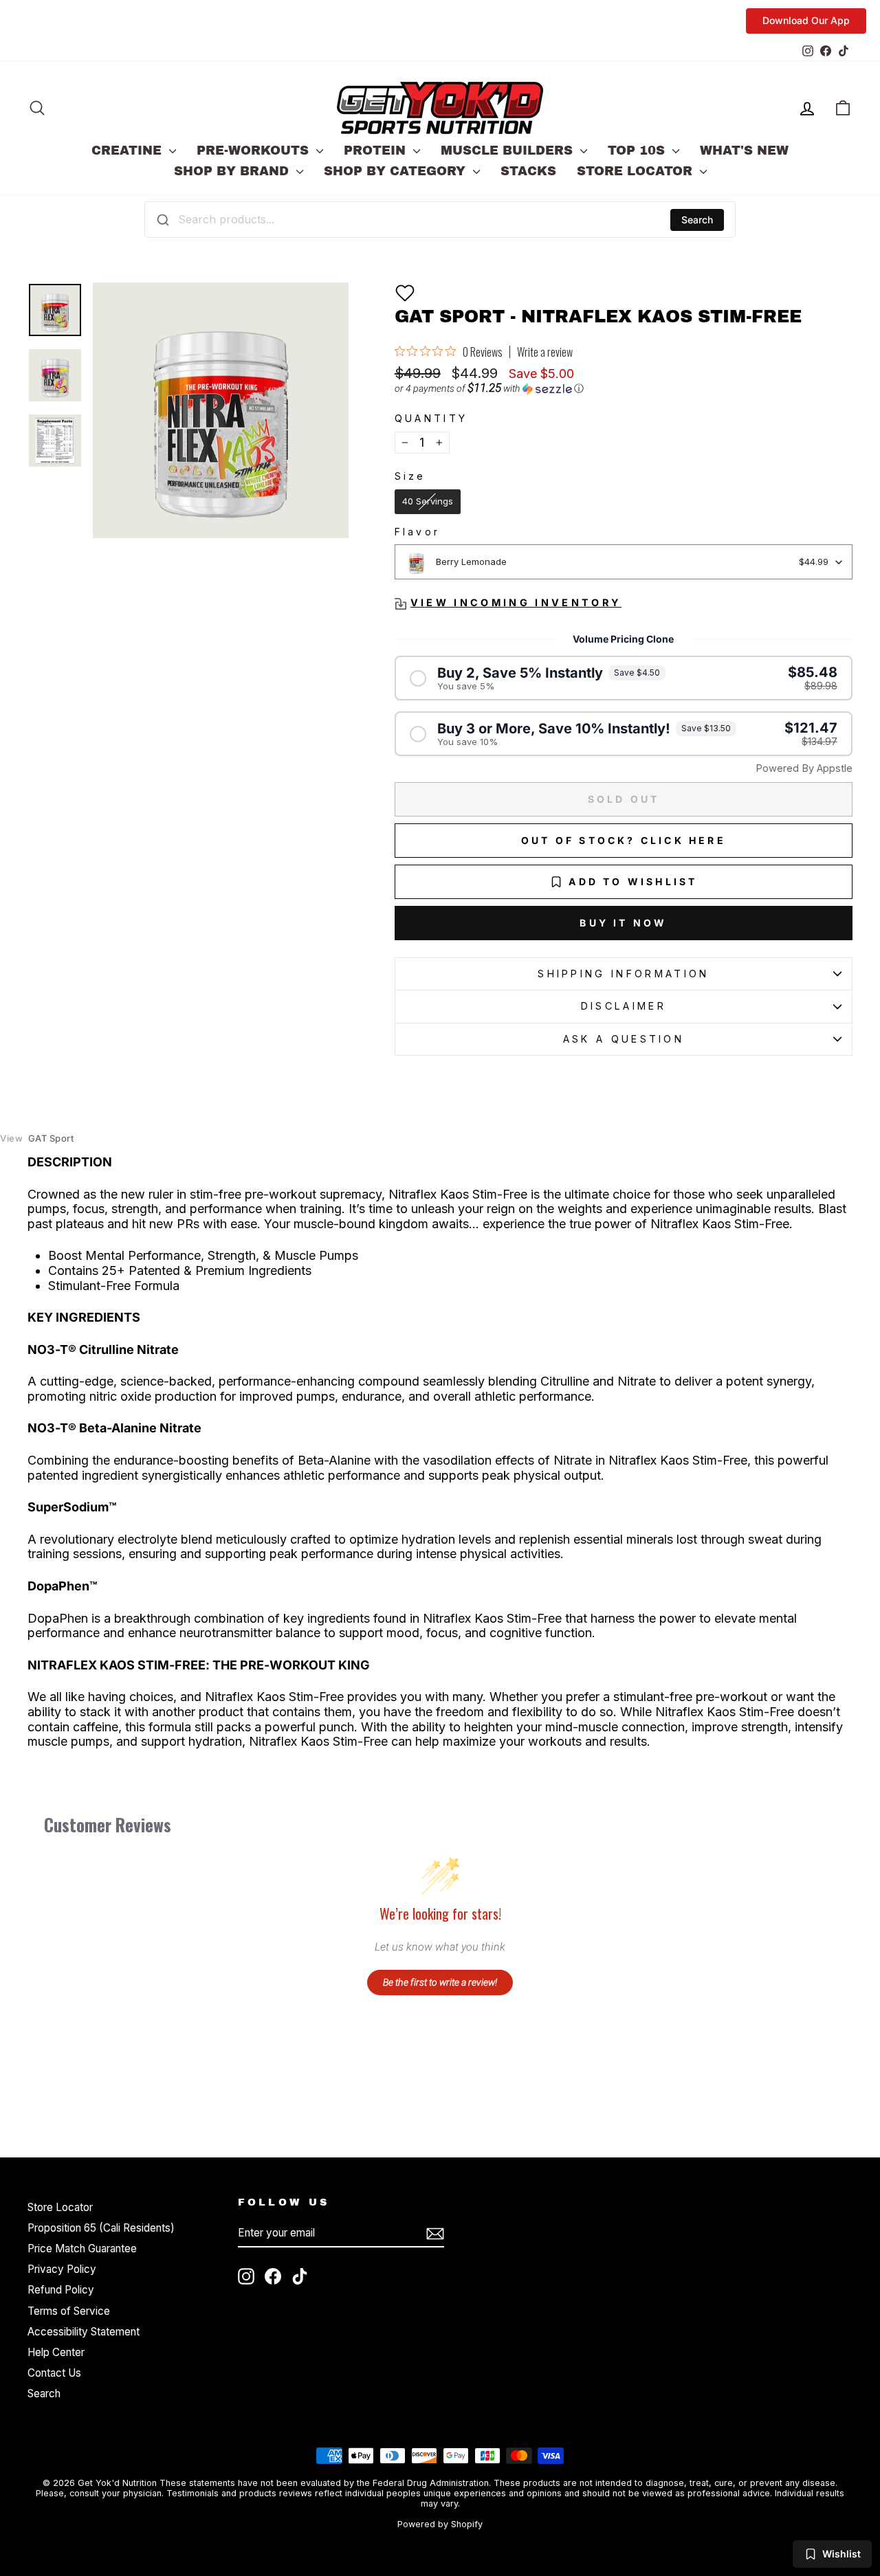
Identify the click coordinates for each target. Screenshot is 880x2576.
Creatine (129, 151)
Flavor (417, 532)
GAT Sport (37, 1139)
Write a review (545, 352)
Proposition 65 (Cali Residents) (101, 2228)
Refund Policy (61, 2290)
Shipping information (623, 974)
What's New (744, 151)
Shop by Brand (233, 171)
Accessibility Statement (84, 2332)
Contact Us (54, 2373)
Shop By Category (397, 171)
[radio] (428, 502)
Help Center (56, 2352)
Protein (377, 151)
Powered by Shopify (440, 2524)
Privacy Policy (62, 2269)
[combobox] (440, 219)
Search (697, 220)
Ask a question (624, 1039)
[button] (405, 293)
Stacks (528, 171)
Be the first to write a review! (440, 1982)
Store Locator (637, 171)
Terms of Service (69, 2311)
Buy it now (623, 923)
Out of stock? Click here (624, 840)
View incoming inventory (516, 602)
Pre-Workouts (255, 151)
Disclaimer (624, 1006)
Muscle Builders (509, 151)
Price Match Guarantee (82, 2249)
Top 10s (638, 151)
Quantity (431, 418)
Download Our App (806, 20)
